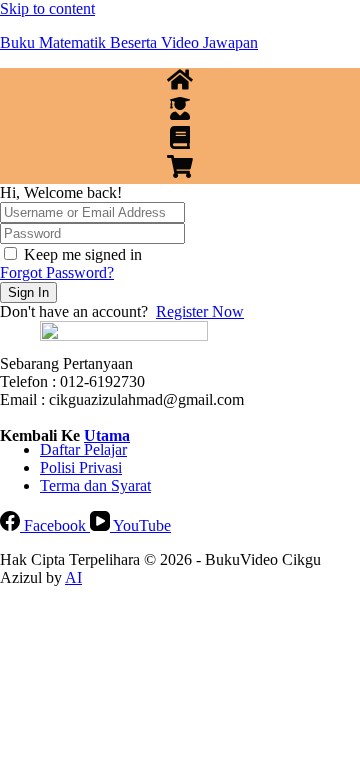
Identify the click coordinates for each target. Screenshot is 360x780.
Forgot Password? (57, 272)
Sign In (28, 292)
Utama (107, 435)
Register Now (200, 311)
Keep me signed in (83, 254)
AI (73, 577)
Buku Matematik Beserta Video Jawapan (129, 42)
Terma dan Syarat (95, 485)
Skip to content (47, 8)
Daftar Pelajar (83, 449)
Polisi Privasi (81, 467)
